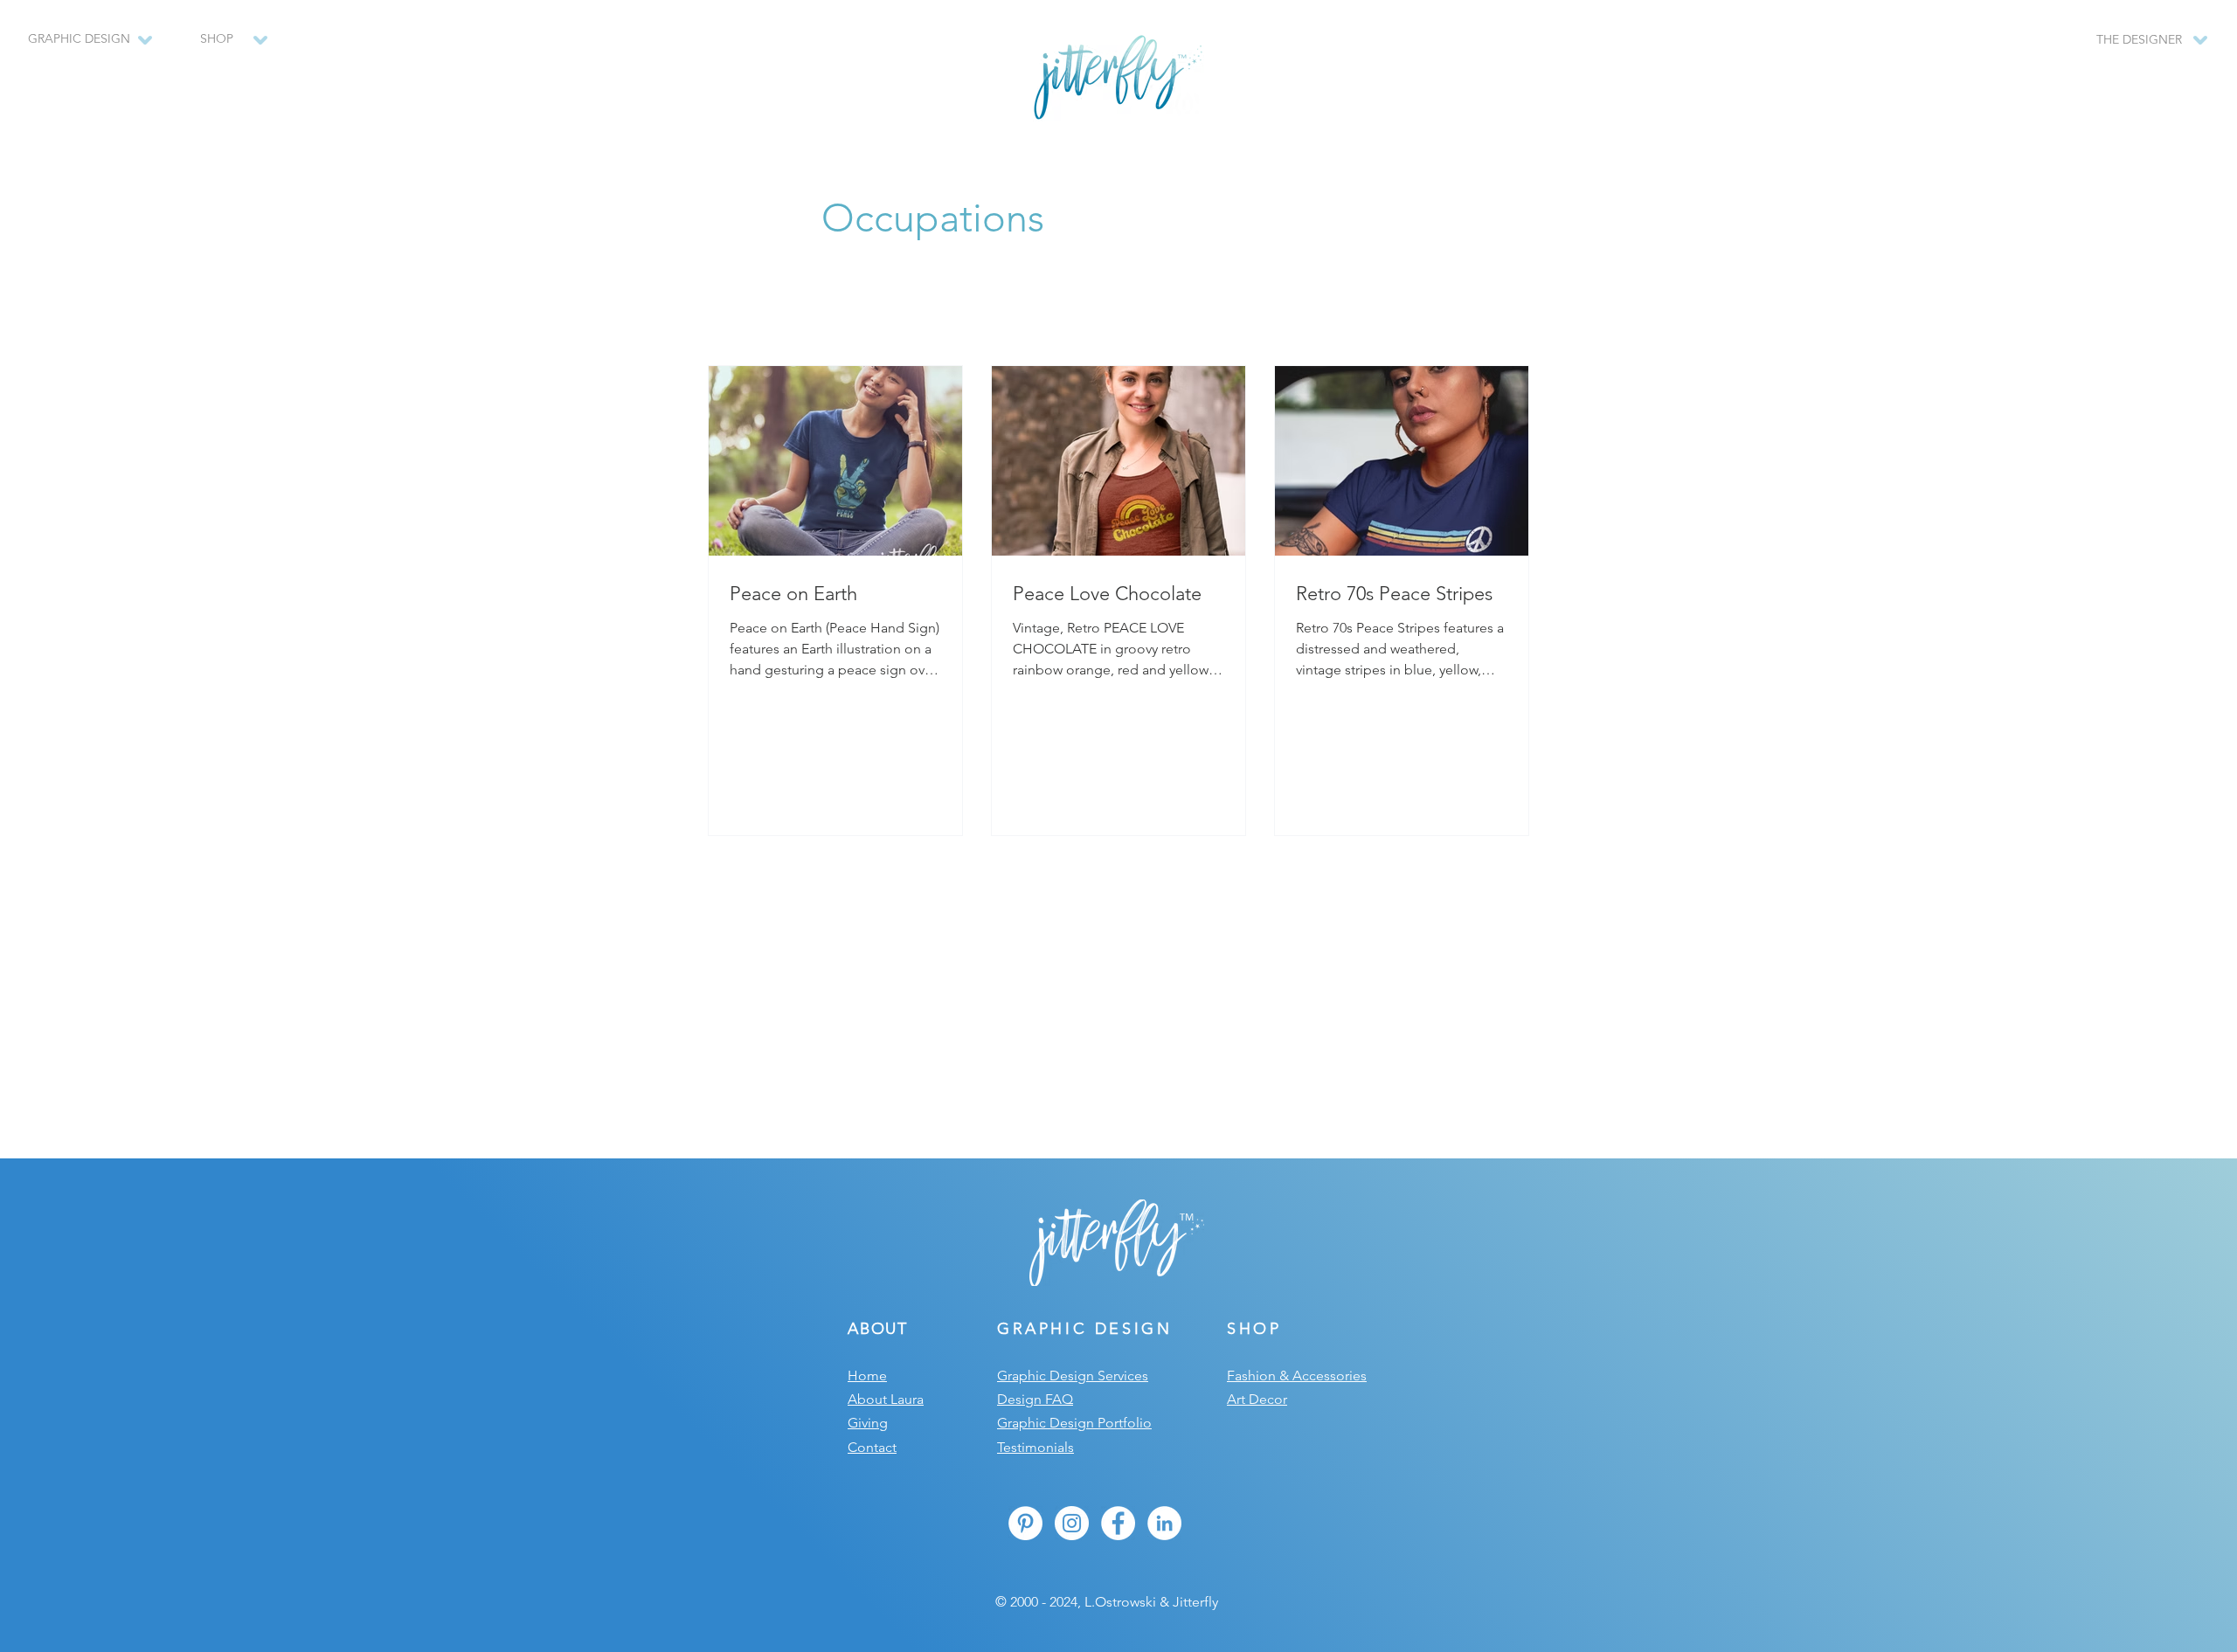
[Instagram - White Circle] (1072, 1523)
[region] (225, 48)
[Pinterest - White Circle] (1025, 1523)
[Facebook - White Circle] (1118, 1523)
